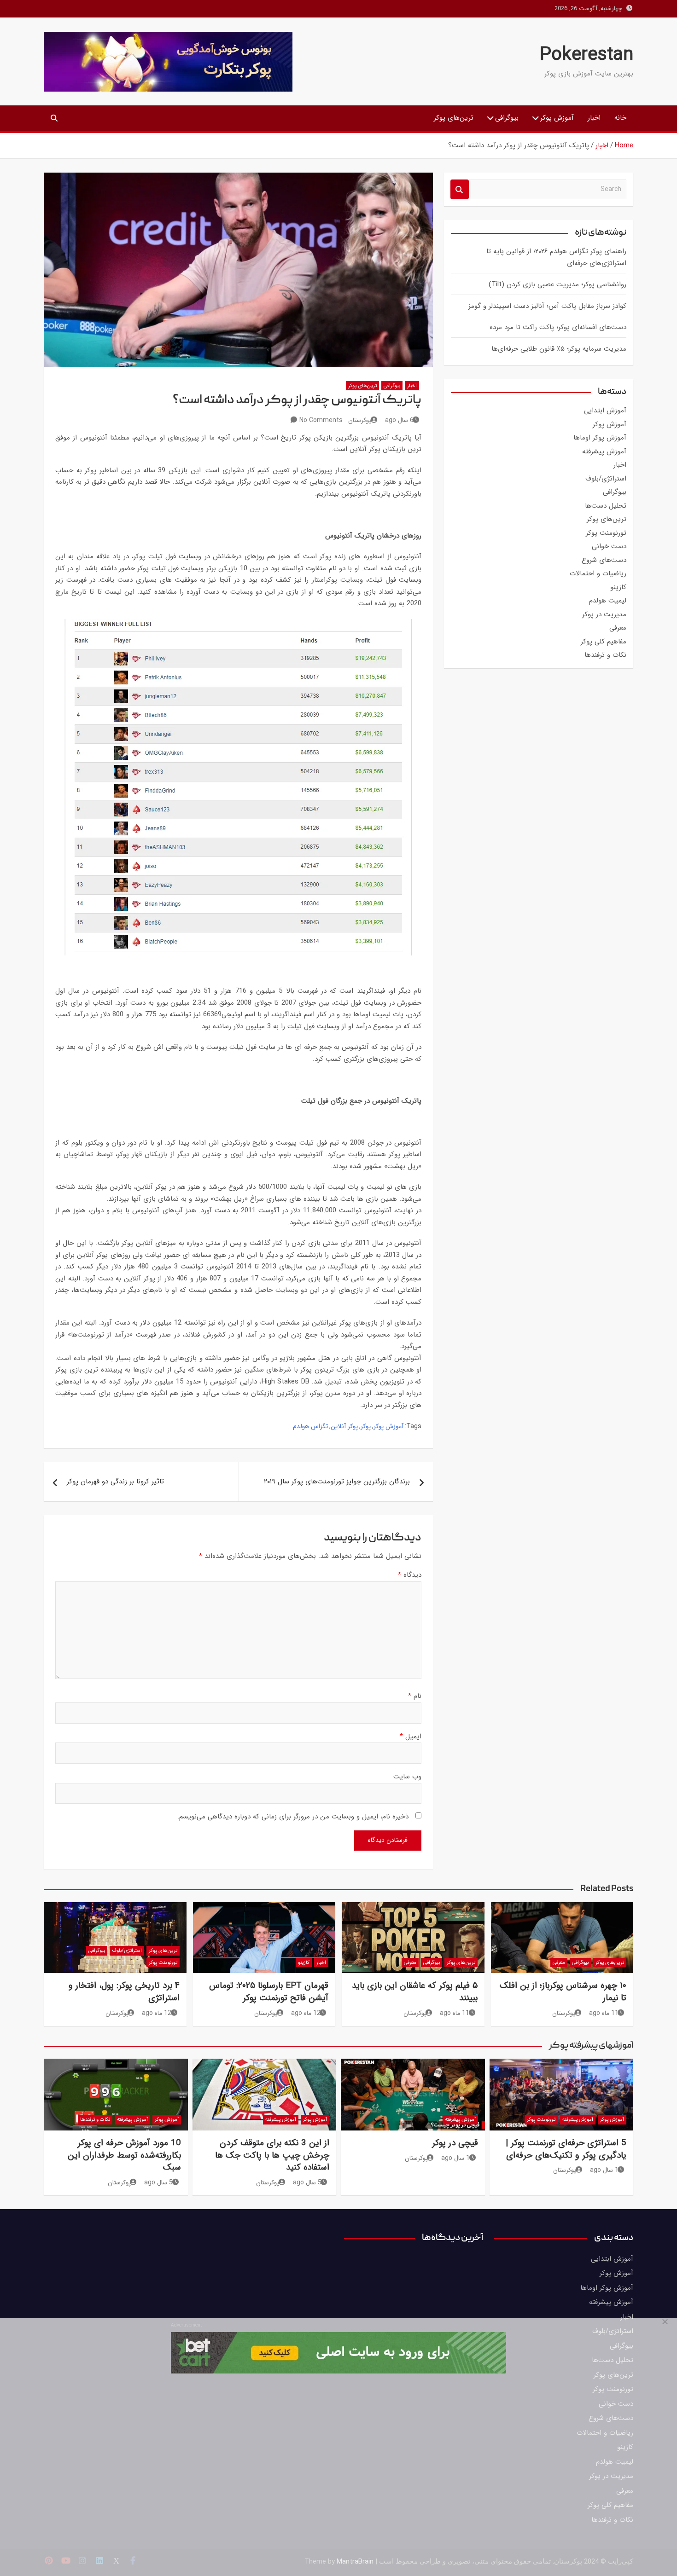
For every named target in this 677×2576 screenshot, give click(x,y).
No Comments (321, 420)
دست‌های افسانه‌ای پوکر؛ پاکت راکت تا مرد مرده (558, 327)
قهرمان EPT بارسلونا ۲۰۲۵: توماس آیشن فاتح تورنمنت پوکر (269, 1992)
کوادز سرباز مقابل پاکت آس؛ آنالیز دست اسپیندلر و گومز (547, 306)
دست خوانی (609, 546)
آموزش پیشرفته (604, 452)
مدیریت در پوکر (604, 614)
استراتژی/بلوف (606, 479)
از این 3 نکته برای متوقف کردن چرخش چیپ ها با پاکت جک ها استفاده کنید (272, 2155)
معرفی (618, 628)
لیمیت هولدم (608, 601)
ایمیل (411, 1737)
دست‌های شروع (604, 560)
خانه (620, 118)
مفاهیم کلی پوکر (604, 642)
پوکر (366, 1426)
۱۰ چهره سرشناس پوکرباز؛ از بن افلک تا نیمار (563, 1992)
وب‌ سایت (407, 1777)
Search (460, 189)
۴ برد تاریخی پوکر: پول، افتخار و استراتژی (124, 1992)
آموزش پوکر (557, 118)
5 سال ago (307, 2182)
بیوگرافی (507, 118)
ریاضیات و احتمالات (598, 573)
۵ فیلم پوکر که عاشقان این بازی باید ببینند (415, 1992)
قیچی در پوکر (455, 2143)
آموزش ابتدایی (605, 411)
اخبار (594, 118)
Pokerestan (587, 55)
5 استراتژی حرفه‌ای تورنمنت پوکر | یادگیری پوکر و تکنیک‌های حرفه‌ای (566, 2149)
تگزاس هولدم (310, 1426)
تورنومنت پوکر (606, 533)
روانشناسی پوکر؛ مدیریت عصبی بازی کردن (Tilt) (557, 284)
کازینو (618, 587)
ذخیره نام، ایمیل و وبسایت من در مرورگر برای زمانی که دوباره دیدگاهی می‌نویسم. (293, 1817)
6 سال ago (399, 420)
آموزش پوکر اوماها (600, 438)
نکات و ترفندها (605, 655)
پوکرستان (360, 420)
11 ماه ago (604, 2013)
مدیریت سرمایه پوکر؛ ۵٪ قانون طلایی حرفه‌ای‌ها (559, 349)
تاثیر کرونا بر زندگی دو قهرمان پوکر (115, 1482)
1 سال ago (604, 2170)
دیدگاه (410, 1575)
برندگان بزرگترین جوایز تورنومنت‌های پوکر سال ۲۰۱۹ (337, 1482)
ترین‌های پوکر (454, 118)
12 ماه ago (306, 2013)
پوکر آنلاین (344, 1426)
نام (415, 1696)
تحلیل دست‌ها (606, 506)
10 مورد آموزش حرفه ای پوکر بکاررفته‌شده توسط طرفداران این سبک (124, 2155)
